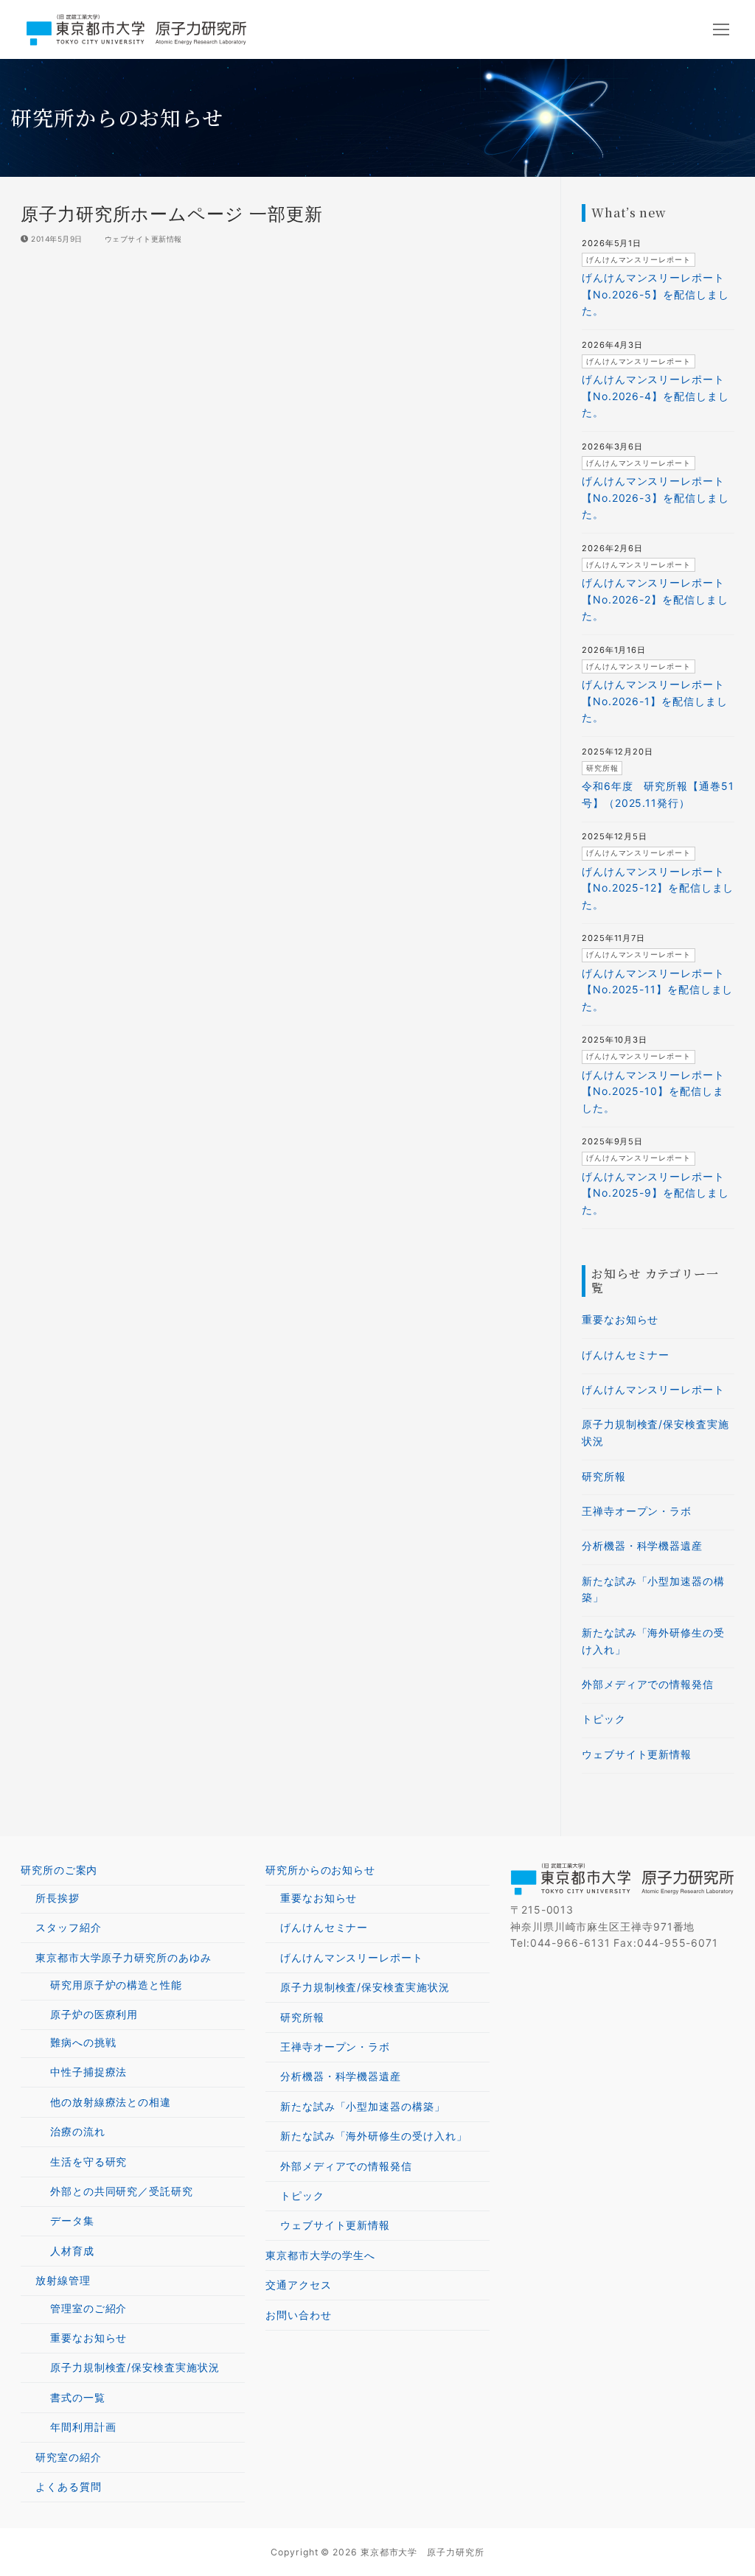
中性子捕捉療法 (88, 2072)
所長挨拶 (58, 1898)
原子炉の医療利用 (94, 2014)
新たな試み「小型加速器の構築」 (653, 1589)
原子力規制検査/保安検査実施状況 (655, 1432)
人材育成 (72, 2251)
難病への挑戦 (83, 2042)
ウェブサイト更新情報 (142, 239)
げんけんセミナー (626, 1355)
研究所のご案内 (59, 1870)
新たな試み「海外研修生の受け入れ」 (653, 1641)
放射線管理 (63, 2280)
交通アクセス (298, 2285)
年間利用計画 (83, 2427)
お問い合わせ (298, 2315)
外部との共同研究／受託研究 (122, 2191)
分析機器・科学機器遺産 (642, 1546)
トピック (604, 1719)
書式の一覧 (78, 2397)
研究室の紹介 (68, 2457)
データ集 (72, 2220)
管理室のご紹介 (88, 2308)
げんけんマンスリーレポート (653, 1389)
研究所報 (604, 1476)
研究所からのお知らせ (320, 1870)
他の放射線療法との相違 (111, 2102)
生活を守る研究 (88, 2162)
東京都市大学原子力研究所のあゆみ (123, 1957)
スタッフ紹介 (68, 1927)
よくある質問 (68, 2486)
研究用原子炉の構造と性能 (116, 1985)
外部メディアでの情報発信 (648, 1684)
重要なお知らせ (620, 1319)
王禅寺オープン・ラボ (637, 1511)
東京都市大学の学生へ (320, 2255)
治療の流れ (78, 2131)
